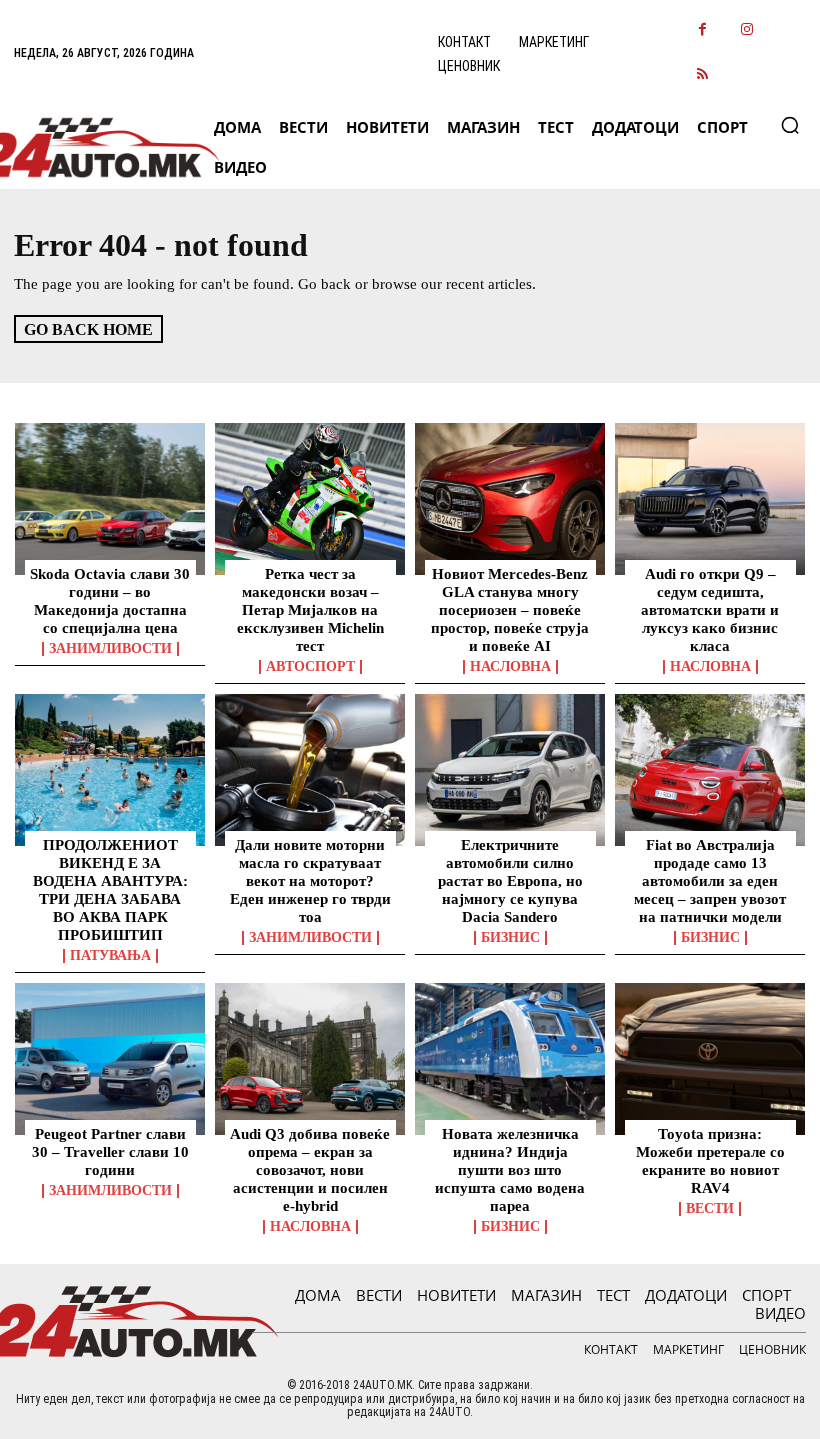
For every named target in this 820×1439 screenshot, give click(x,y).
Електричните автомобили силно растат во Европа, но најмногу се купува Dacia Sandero (510, 881)
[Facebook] (702, 30)
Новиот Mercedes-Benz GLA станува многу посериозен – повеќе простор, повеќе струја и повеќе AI (510, 610)
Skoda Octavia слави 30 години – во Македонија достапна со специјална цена (110, 601)
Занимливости (110, 649)
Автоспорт (310, 667)
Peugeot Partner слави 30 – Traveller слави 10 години (110, 1152)
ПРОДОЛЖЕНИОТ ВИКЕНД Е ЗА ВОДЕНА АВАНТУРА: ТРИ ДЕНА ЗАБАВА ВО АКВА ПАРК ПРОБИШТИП (110, 890)
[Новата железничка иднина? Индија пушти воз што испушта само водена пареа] (510, 1059)
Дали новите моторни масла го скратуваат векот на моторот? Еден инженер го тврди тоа (310, 881)
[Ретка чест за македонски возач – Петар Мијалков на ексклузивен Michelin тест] (310, 499)
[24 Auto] (98, 147)
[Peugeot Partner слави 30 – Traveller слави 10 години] (110, 1059)
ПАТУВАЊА (110, 956)
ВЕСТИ (710, 1209)
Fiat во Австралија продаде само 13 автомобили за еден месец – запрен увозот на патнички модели (710, 881)
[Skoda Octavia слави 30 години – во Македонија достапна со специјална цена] (110, 499)
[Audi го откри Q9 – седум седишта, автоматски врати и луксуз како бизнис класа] (710, 499)
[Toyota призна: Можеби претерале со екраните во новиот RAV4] (710, 1059)
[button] (790, 125)
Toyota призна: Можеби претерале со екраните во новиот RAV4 (710, 1161)
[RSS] (702, 75)
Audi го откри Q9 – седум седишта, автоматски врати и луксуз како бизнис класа (710, 610)
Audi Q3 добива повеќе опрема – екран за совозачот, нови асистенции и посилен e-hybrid (310, 1170)
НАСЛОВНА (510, 667)
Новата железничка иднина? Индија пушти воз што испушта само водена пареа (510, 1170)
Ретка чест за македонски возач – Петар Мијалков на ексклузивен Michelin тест (310, 610)
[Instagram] (747, 30)
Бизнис (510, 938)
